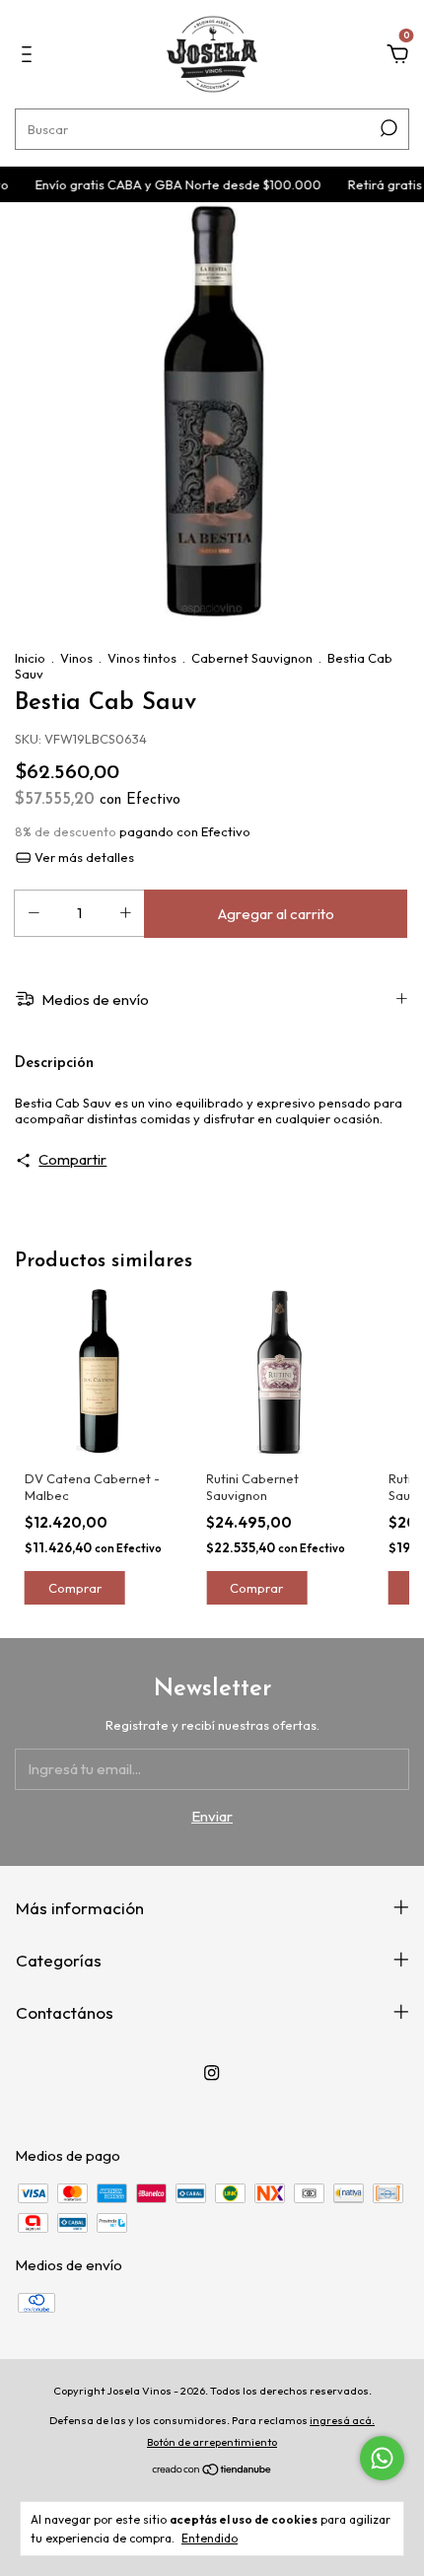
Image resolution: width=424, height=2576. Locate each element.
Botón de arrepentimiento (212, 2442)
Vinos (76, 658)
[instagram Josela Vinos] (212, 2073)
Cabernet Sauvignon (252, 658)
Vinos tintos (142, 658)
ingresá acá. (342, 2420)
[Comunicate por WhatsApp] (382, 2458)
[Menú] (30, 57)
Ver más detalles (83, 857)
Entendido (210, 2538)
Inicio (30, 658)
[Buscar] (387, 128)
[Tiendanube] (212, 2471)
